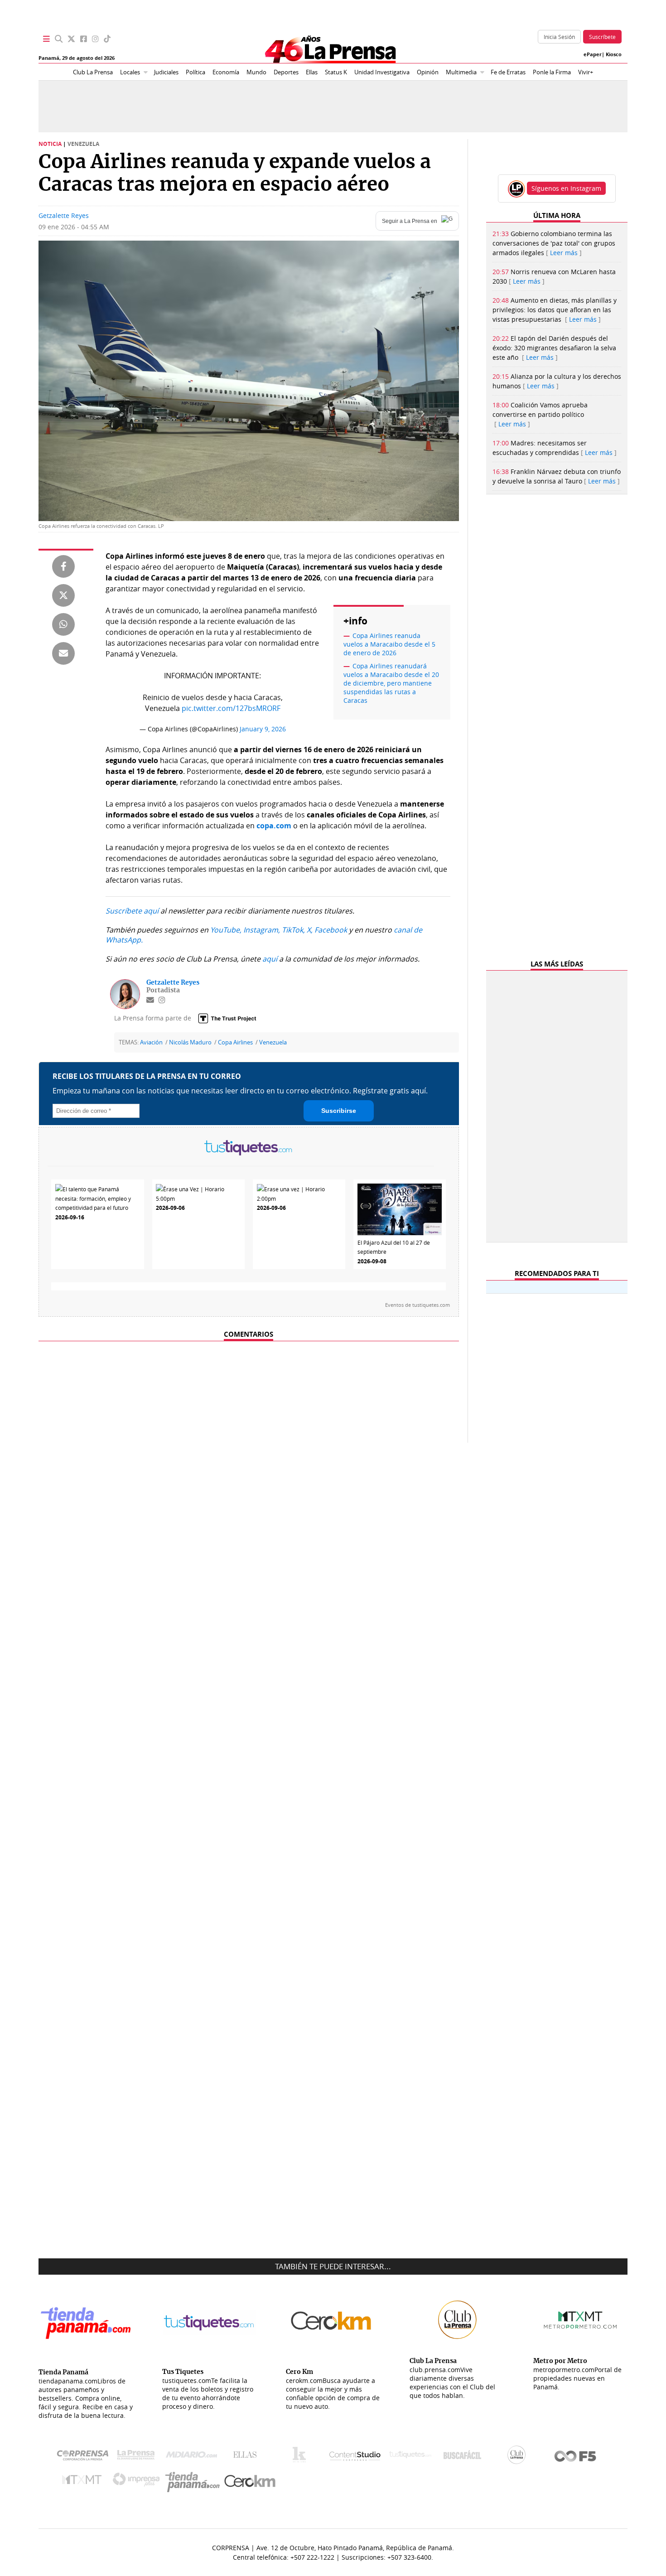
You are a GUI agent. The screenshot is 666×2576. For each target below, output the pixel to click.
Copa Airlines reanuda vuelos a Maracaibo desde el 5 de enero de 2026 (389, 644)
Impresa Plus (138, 2482)
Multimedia (461, 72)
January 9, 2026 (263, 729)
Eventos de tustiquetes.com (417, 1305)
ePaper (593, 54)
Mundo (256, 72)
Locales (130, 72)
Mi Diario (194, 2457)
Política (195, 72)
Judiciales (166, 72)
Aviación (151, 1042)
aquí (270, 959)
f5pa (576, 2457)
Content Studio (356, 2457)
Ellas (312, 72)
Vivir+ (586, 72)
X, (310, 930)
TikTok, (293, 930)
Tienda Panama (195, 2482)
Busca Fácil (465, 2457)
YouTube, (226, 930)
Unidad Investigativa (382, 72)
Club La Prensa (93, 72)
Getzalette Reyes (64, 215)
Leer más (564, 253)
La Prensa (138, 2457)
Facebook (331, 930)
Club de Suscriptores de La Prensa (519, 2457)
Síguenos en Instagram (566, 188)
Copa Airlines (235, 1042)
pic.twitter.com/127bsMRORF (231, 708)
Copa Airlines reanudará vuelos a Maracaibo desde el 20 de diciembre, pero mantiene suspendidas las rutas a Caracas (391, 683)
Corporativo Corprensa (86, 2457)
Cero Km (249, 2482)
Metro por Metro (84, 2482)
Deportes (286, 72)
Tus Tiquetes (410, 2457)
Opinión (428, 72)
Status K (336, 72)
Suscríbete (602, 37)
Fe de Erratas (508, 72)
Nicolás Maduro (190, 1042)
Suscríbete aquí (132, 911)
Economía (226, 72)
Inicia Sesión (559, 37)
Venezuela (273, 1042)
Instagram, (262, 930)
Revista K (302, 2457)
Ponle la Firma (552, 72)
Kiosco (614, 54)
